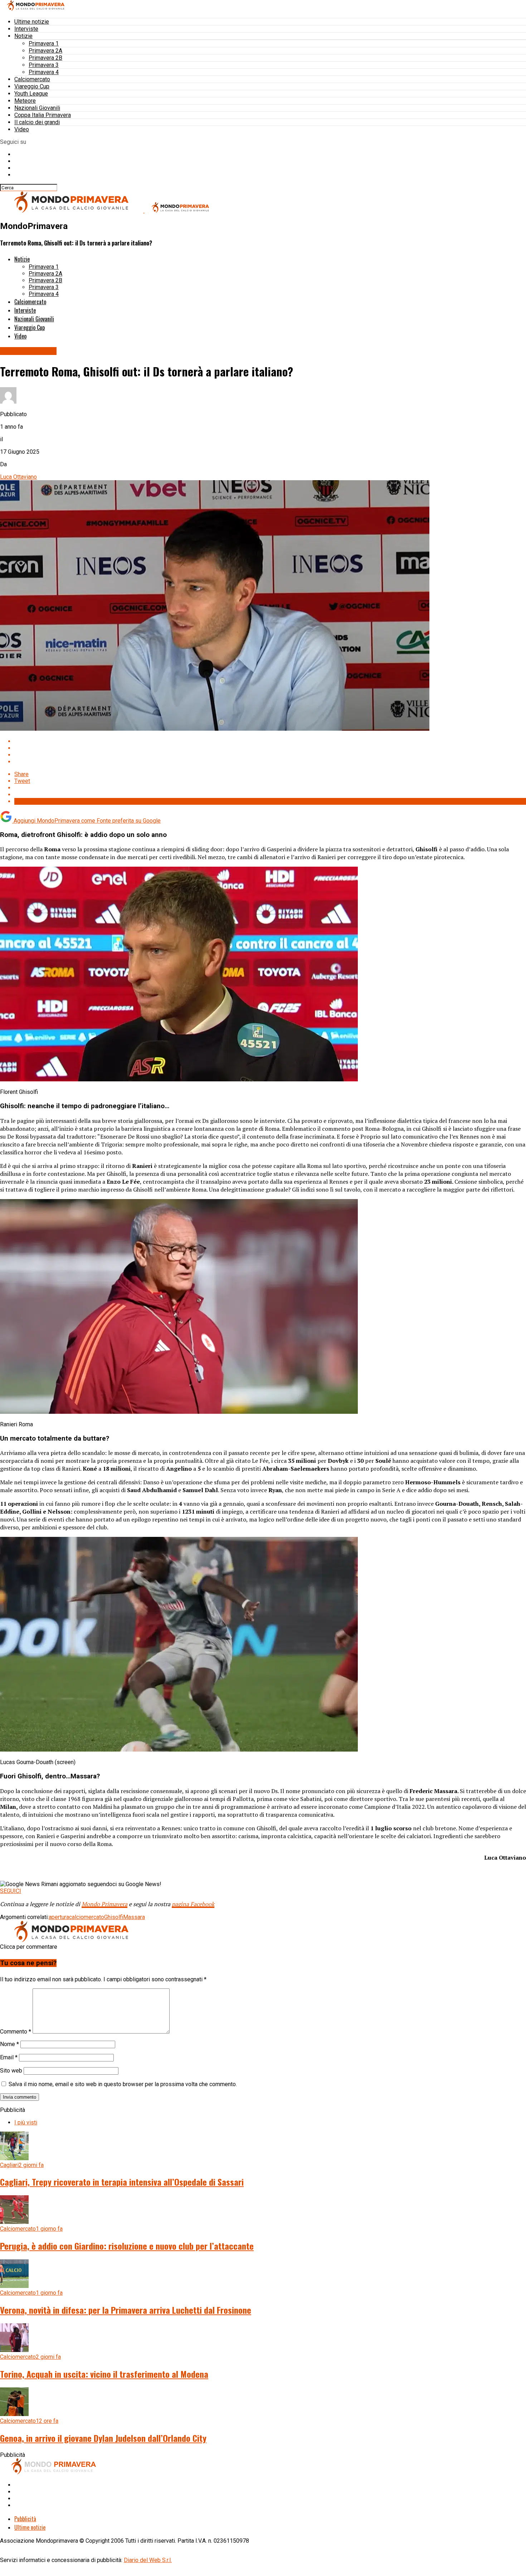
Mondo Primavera (104, 1904)
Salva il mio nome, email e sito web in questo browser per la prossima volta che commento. (123, 2084)
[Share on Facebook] (270, 741)
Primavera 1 (44, 43)
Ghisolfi (114, 1917)
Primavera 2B (45, 58)
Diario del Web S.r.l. (148, 2560)
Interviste (26, 29)
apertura (59, 1917)
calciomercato (87, 1917)
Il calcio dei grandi (37, 122)
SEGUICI (11, 1891)
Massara (134, 1917)
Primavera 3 (44, 65)
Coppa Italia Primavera (43, 115)
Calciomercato (32, 79)
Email (9, 2057)
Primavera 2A (45, 51)
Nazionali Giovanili (37, 108)
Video (22, 129)
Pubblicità (25, 2519)
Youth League (31, 94)
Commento (16, 2032)
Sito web (11, 2071)
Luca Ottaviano (18, 477)
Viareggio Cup (32, 86)
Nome (9, 2044)
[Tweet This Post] (270, 748)
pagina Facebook (193, 1904)
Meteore (25, 101)
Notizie (23, 36)
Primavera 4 (44, 72)
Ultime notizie (32, 22)
